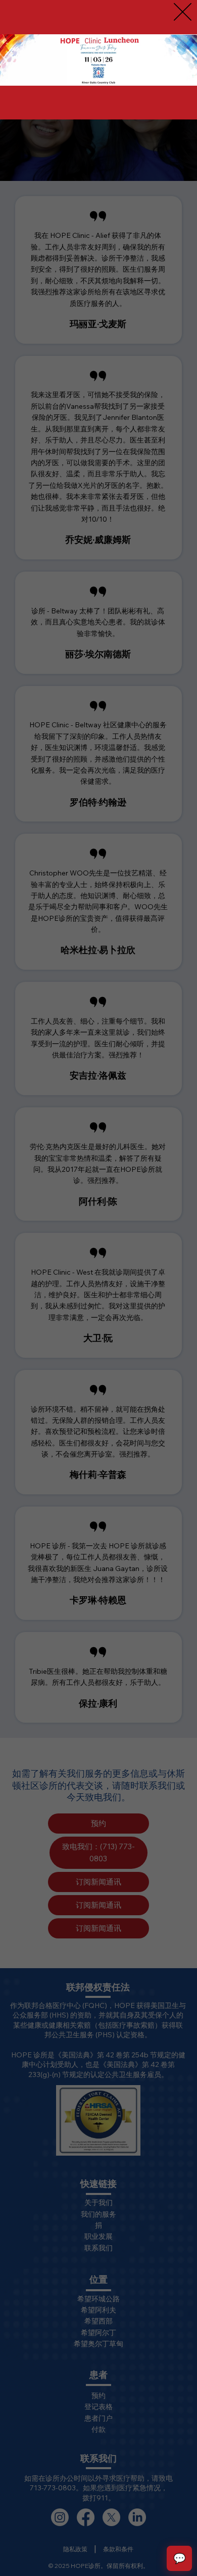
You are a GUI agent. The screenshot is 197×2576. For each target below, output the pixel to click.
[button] (183, 12)
